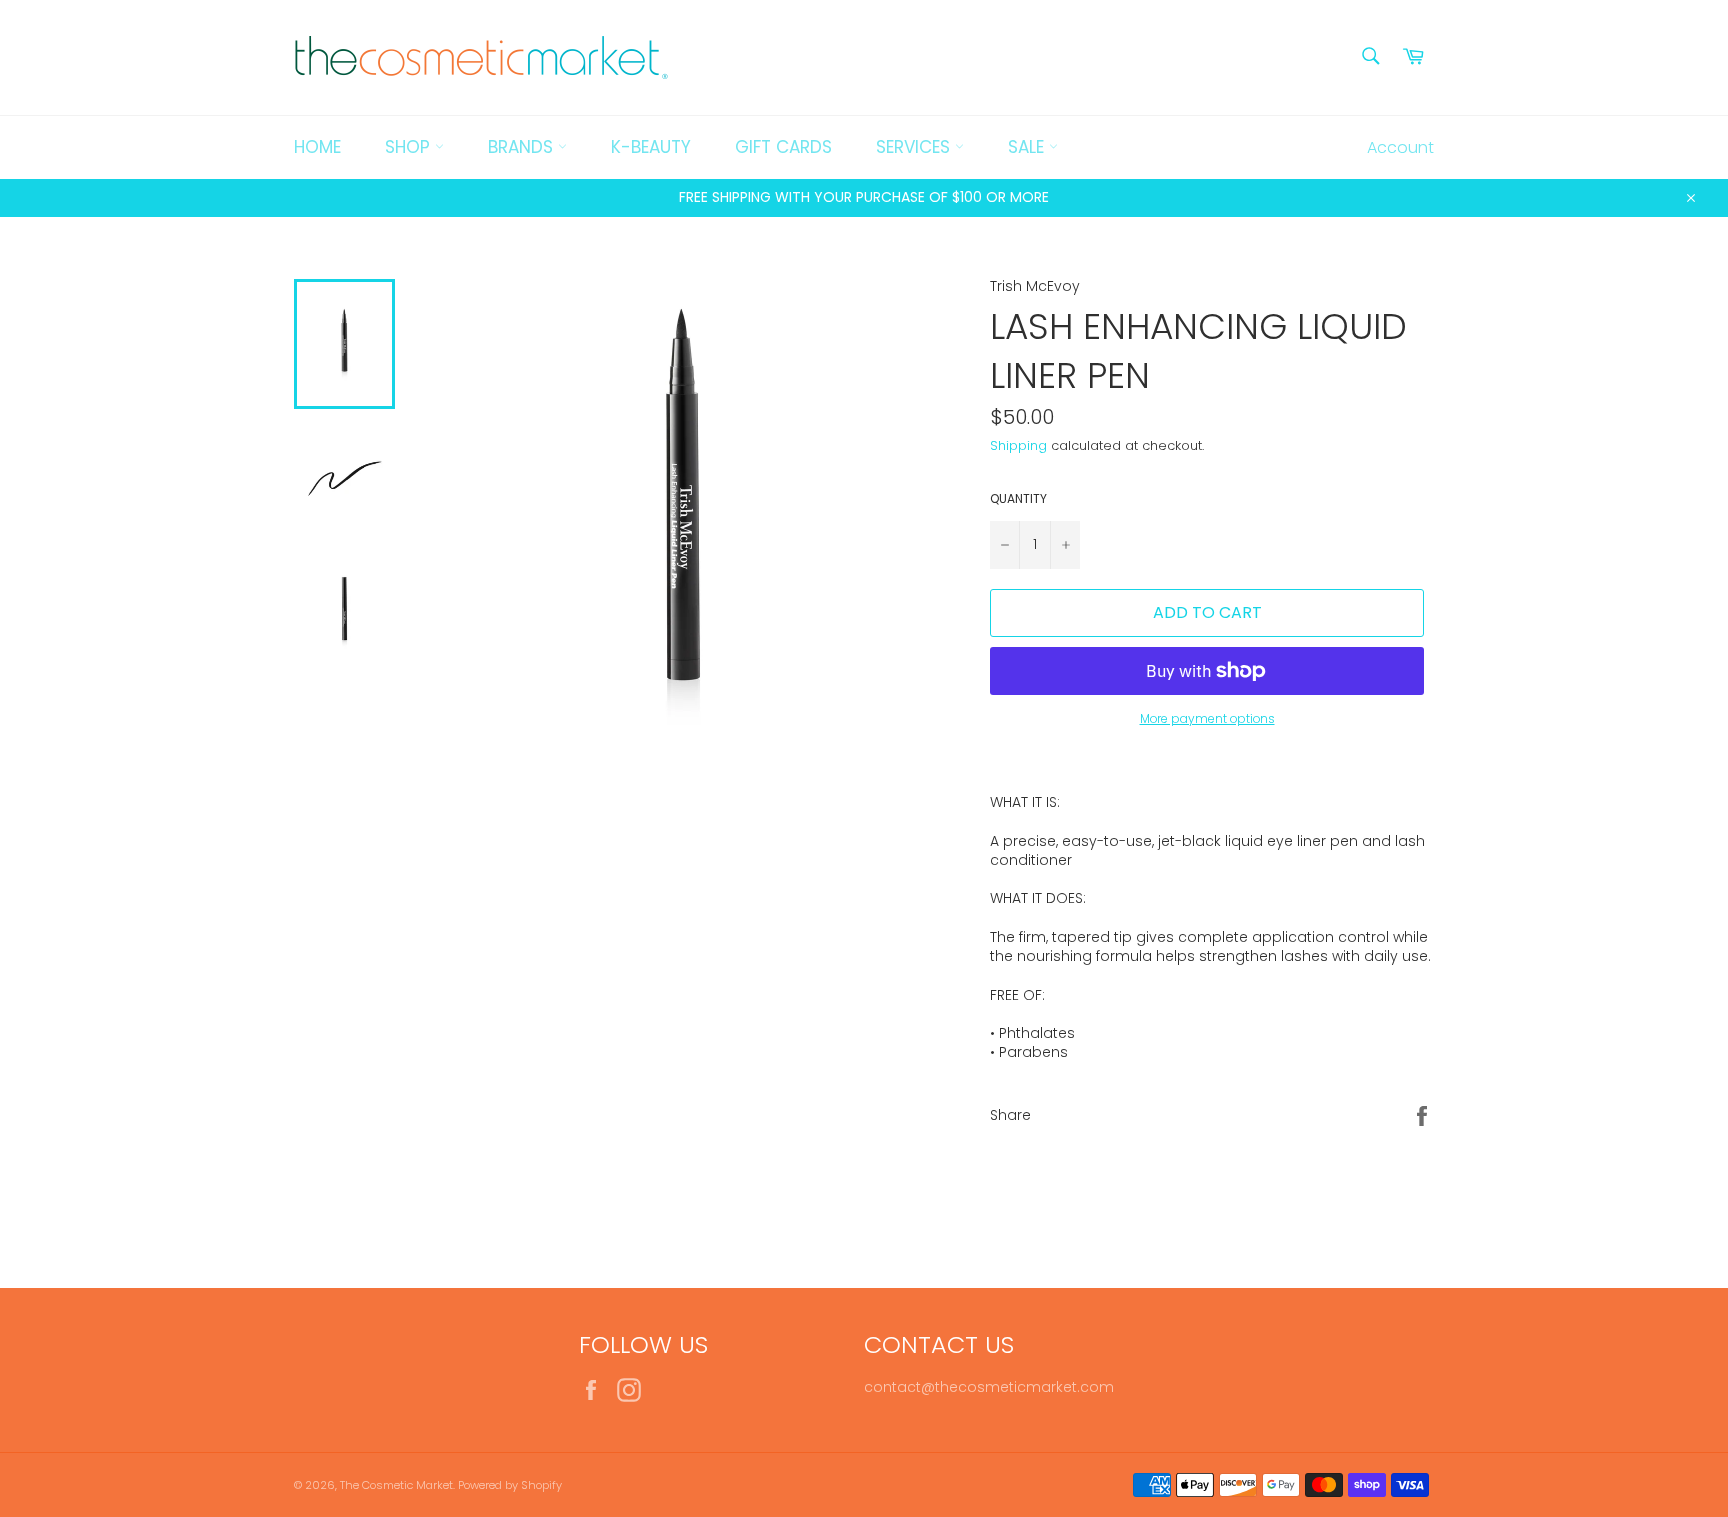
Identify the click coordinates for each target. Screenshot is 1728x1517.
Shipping (1018, 445)
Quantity (1018, 499)
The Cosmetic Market (396, 1485)
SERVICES (915, 147)
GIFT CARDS (783, 147)
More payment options (1207, 719)
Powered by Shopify (510, 1485)
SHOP (410, 147)
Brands (523, 147)
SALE (1028, 147)
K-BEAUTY (651, 147)
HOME (317, 147)
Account (1400, 147)
